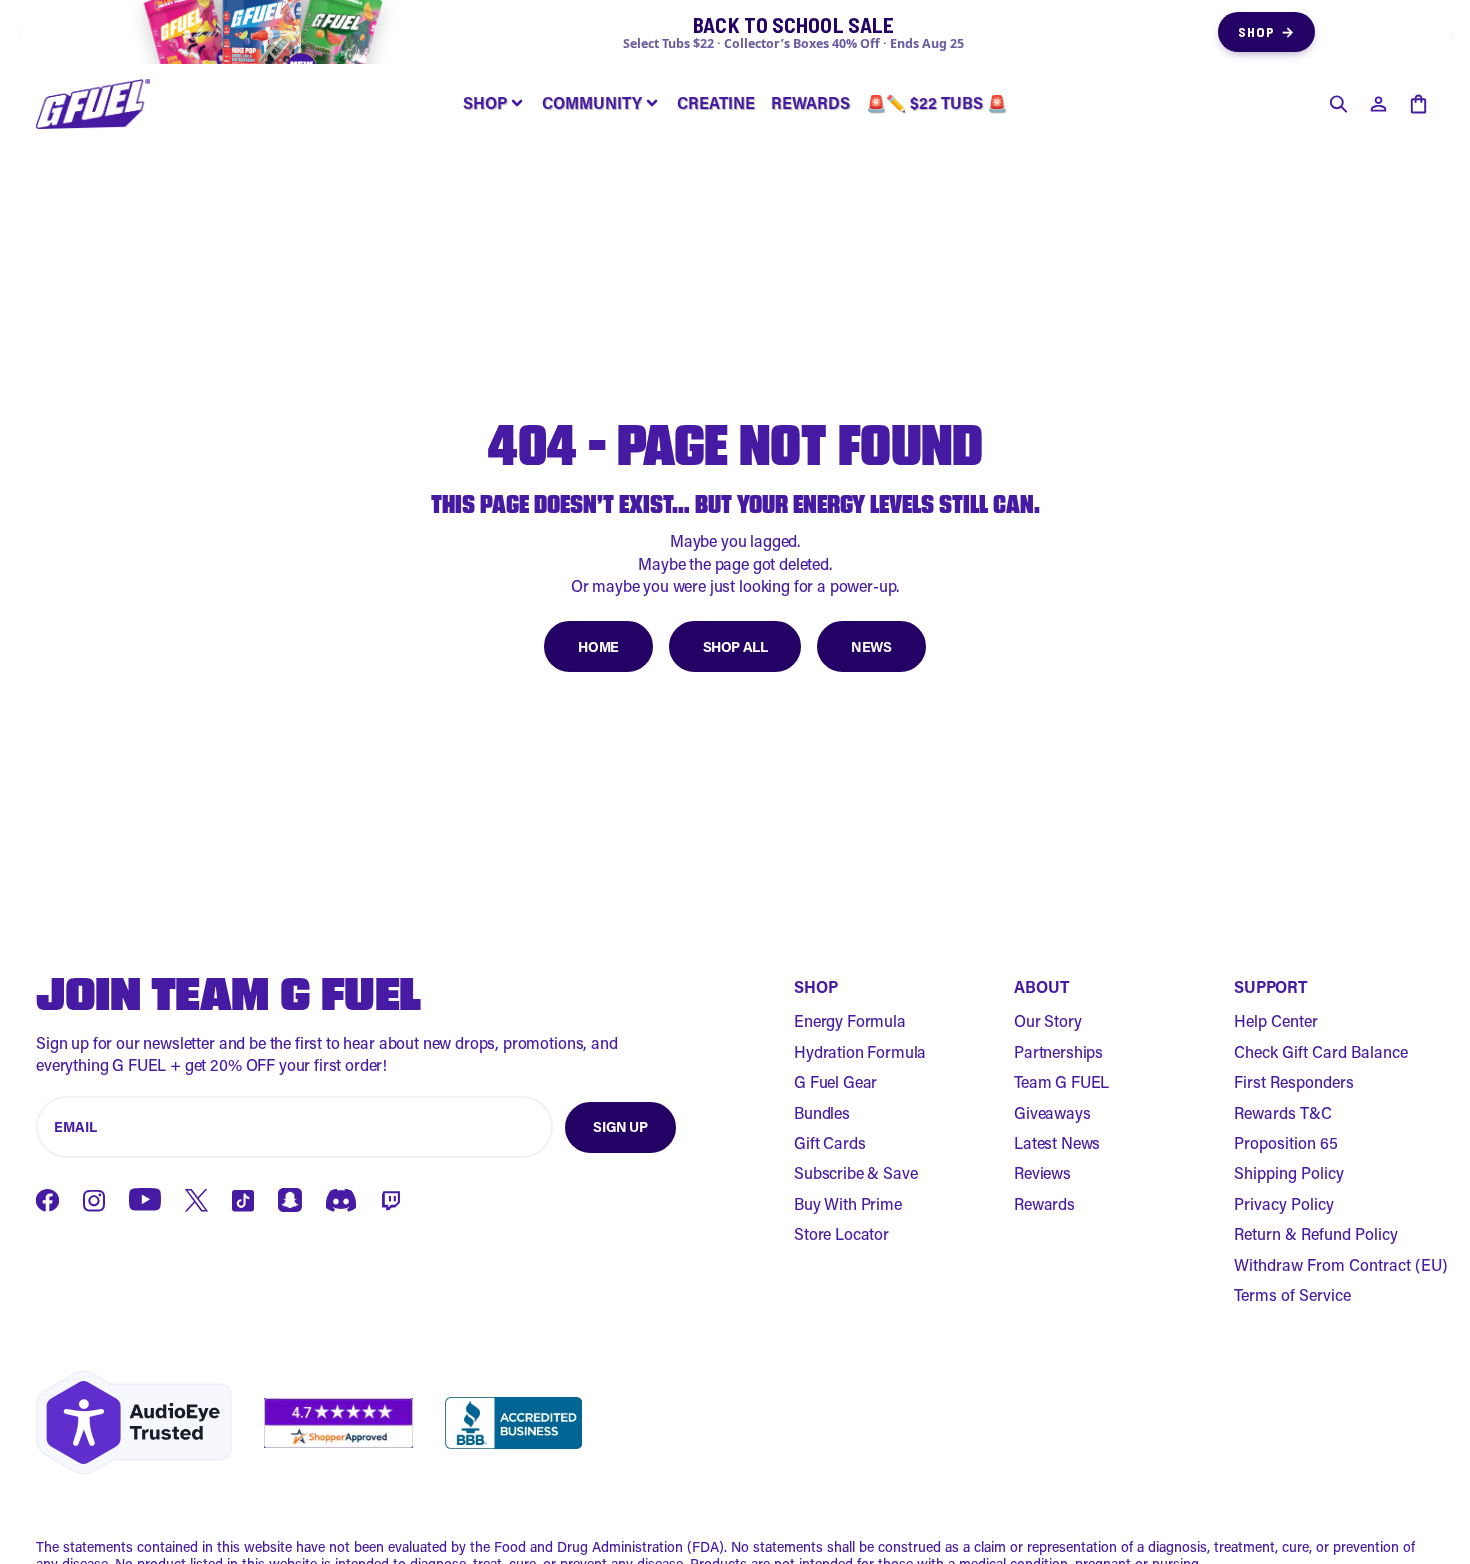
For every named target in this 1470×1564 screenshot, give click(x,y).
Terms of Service (1292, 1294)
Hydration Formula (860, 1051)
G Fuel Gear (835, 1081)
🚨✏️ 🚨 (936, 102)
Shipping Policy (1289, 1172)
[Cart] (1418, 104)
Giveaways (1052, 1112)
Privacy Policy (1284, 1203)
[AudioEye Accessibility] (134, 1422)
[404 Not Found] (93, 104)
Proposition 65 (1286, 1142)
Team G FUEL (1061, 1081)
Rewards (1044, 1203)
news (871, 646)
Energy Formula (850, 1020)
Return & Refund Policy (1316, 1233)
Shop (1266, 31)
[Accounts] (1378, 104)
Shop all (735, 646)
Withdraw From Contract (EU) (1341, 1264)
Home (598, 646)
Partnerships (1058, 1051)
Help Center (1276, 1020)
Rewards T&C (1283, 1112)
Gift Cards (829, 1142)
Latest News (1057, 1142)
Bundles (822, 1112)
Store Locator (841, 1233)
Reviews (1042, 1172)
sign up (620, 1126)
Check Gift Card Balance (1321, 1051)
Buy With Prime (848, 1203)
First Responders (1294, 1081)
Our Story (1048, 1020)
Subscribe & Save (855, 1172)
